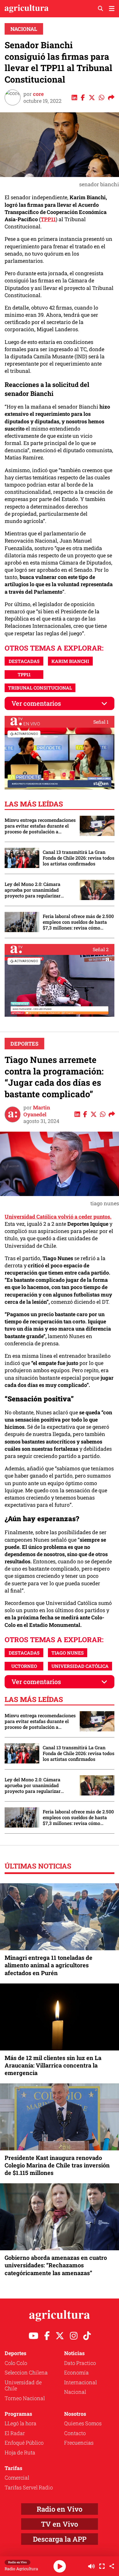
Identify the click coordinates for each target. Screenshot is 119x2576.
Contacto (75, 2433)
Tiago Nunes (68, 1653)
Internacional (80, 2382)
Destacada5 (24, 661)
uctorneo (24, 1666)
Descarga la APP (60, 2539)
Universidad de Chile (23, 2385)
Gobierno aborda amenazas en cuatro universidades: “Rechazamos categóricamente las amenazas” (56, 2265)
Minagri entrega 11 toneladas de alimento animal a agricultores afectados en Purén (49, 1965)
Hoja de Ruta (20, 2452)
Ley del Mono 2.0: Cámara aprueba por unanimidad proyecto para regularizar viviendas (33, 890)
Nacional (24, 29)
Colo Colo (16, 2363)
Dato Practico (80, 2363)
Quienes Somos (83, 2423)
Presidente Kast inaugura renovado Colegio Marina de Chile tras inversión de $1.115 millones (57, 2165)
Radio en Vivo (59, 2509)
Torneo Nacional (25, 2398)
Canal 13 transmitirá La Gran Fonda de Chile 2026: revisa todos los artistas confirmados (79, 858)
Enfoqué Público (24, 2443)
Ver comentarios (36, 703)
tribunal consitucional (40, 688)
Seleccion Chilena (26, 2372)
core (38, 94)
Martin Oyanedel (37, 1111)
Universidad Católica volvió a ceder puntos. (58, 1217)
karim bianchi (70, 661)
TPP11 (48, 219)
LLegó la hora (21, 2423)
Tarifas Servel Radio (29, 2487)
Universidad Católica (80, 1666)
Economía (76, 2372)
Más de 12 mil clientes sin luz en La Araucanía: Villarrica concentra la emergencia (53, 2065)
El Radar (15, 2433)
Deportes (24, 1044)
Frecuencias (79, 2443)
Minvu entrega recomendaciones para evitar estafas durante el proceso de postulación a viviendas (40, 826)
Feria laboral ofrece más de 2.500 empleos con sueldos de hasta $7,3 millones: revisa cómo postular (78, 922)
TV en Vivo (59, 2524)
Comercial (17, 2478)
